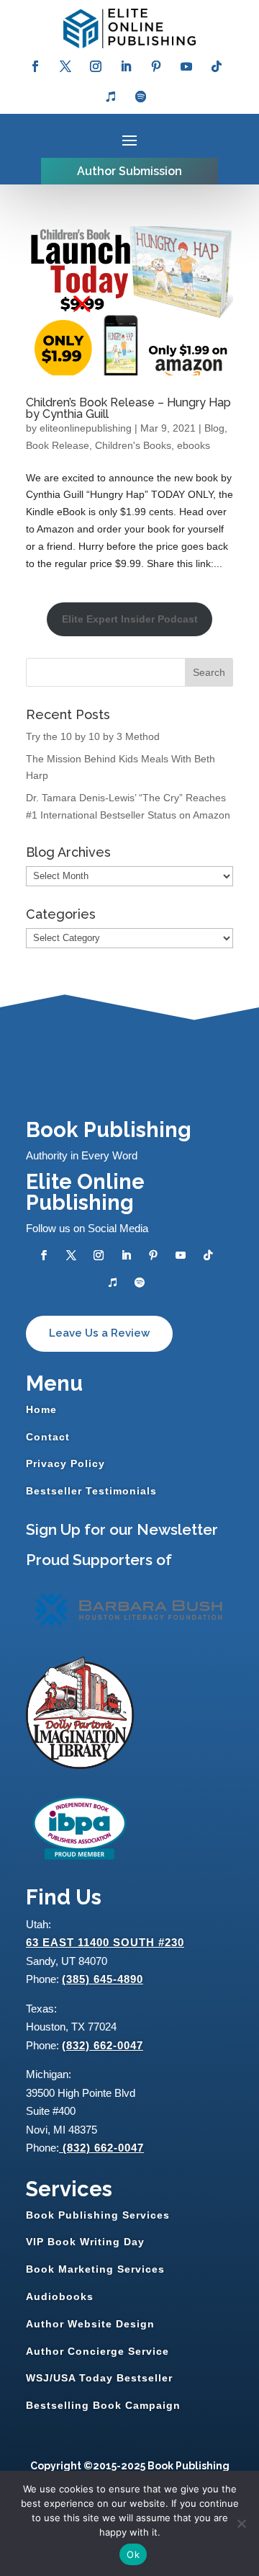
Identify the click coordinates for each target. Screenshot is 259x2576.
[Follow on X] (65, 66)
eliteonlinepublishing (86, 428)
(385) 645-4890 (103, 1979)
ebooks (194, 445)
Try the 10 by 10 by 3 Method (93, 736)
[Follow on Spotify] (141, 97)
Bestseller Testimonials (91, 1491)
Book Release (58, 445)
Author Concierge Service (97, 2351)
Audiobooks (60, 2296)
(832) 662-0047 (103, 2045)
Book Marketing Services (95, 2269)
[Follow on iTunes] (111, 97)
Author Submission (129, 171)
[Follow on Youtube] (186, 66)
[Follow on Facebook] (35, 66)
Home (41, 1409)
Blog (214, 428)
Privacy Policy (65, 1463)
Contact (48, 1437)
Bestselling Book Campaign (103, 2405)
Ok (133, 2554)
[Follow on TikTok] (217, 66)
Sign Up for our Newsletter (122, 1529)
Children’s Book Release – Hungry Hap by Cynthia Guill (128, 408)
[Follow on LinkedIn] (126, 66)
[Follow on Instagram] (96, 66)
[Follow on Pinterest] (156, 66)
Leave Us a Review (99, 1333)
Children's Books (133, 445)
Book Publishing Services (98, 2215)
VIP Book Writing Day (85, 2242)
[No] (241, 2523)
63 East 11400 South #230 (105, 1942)
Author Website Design (90, 2324)
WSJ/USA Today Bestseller (99, 2378)
